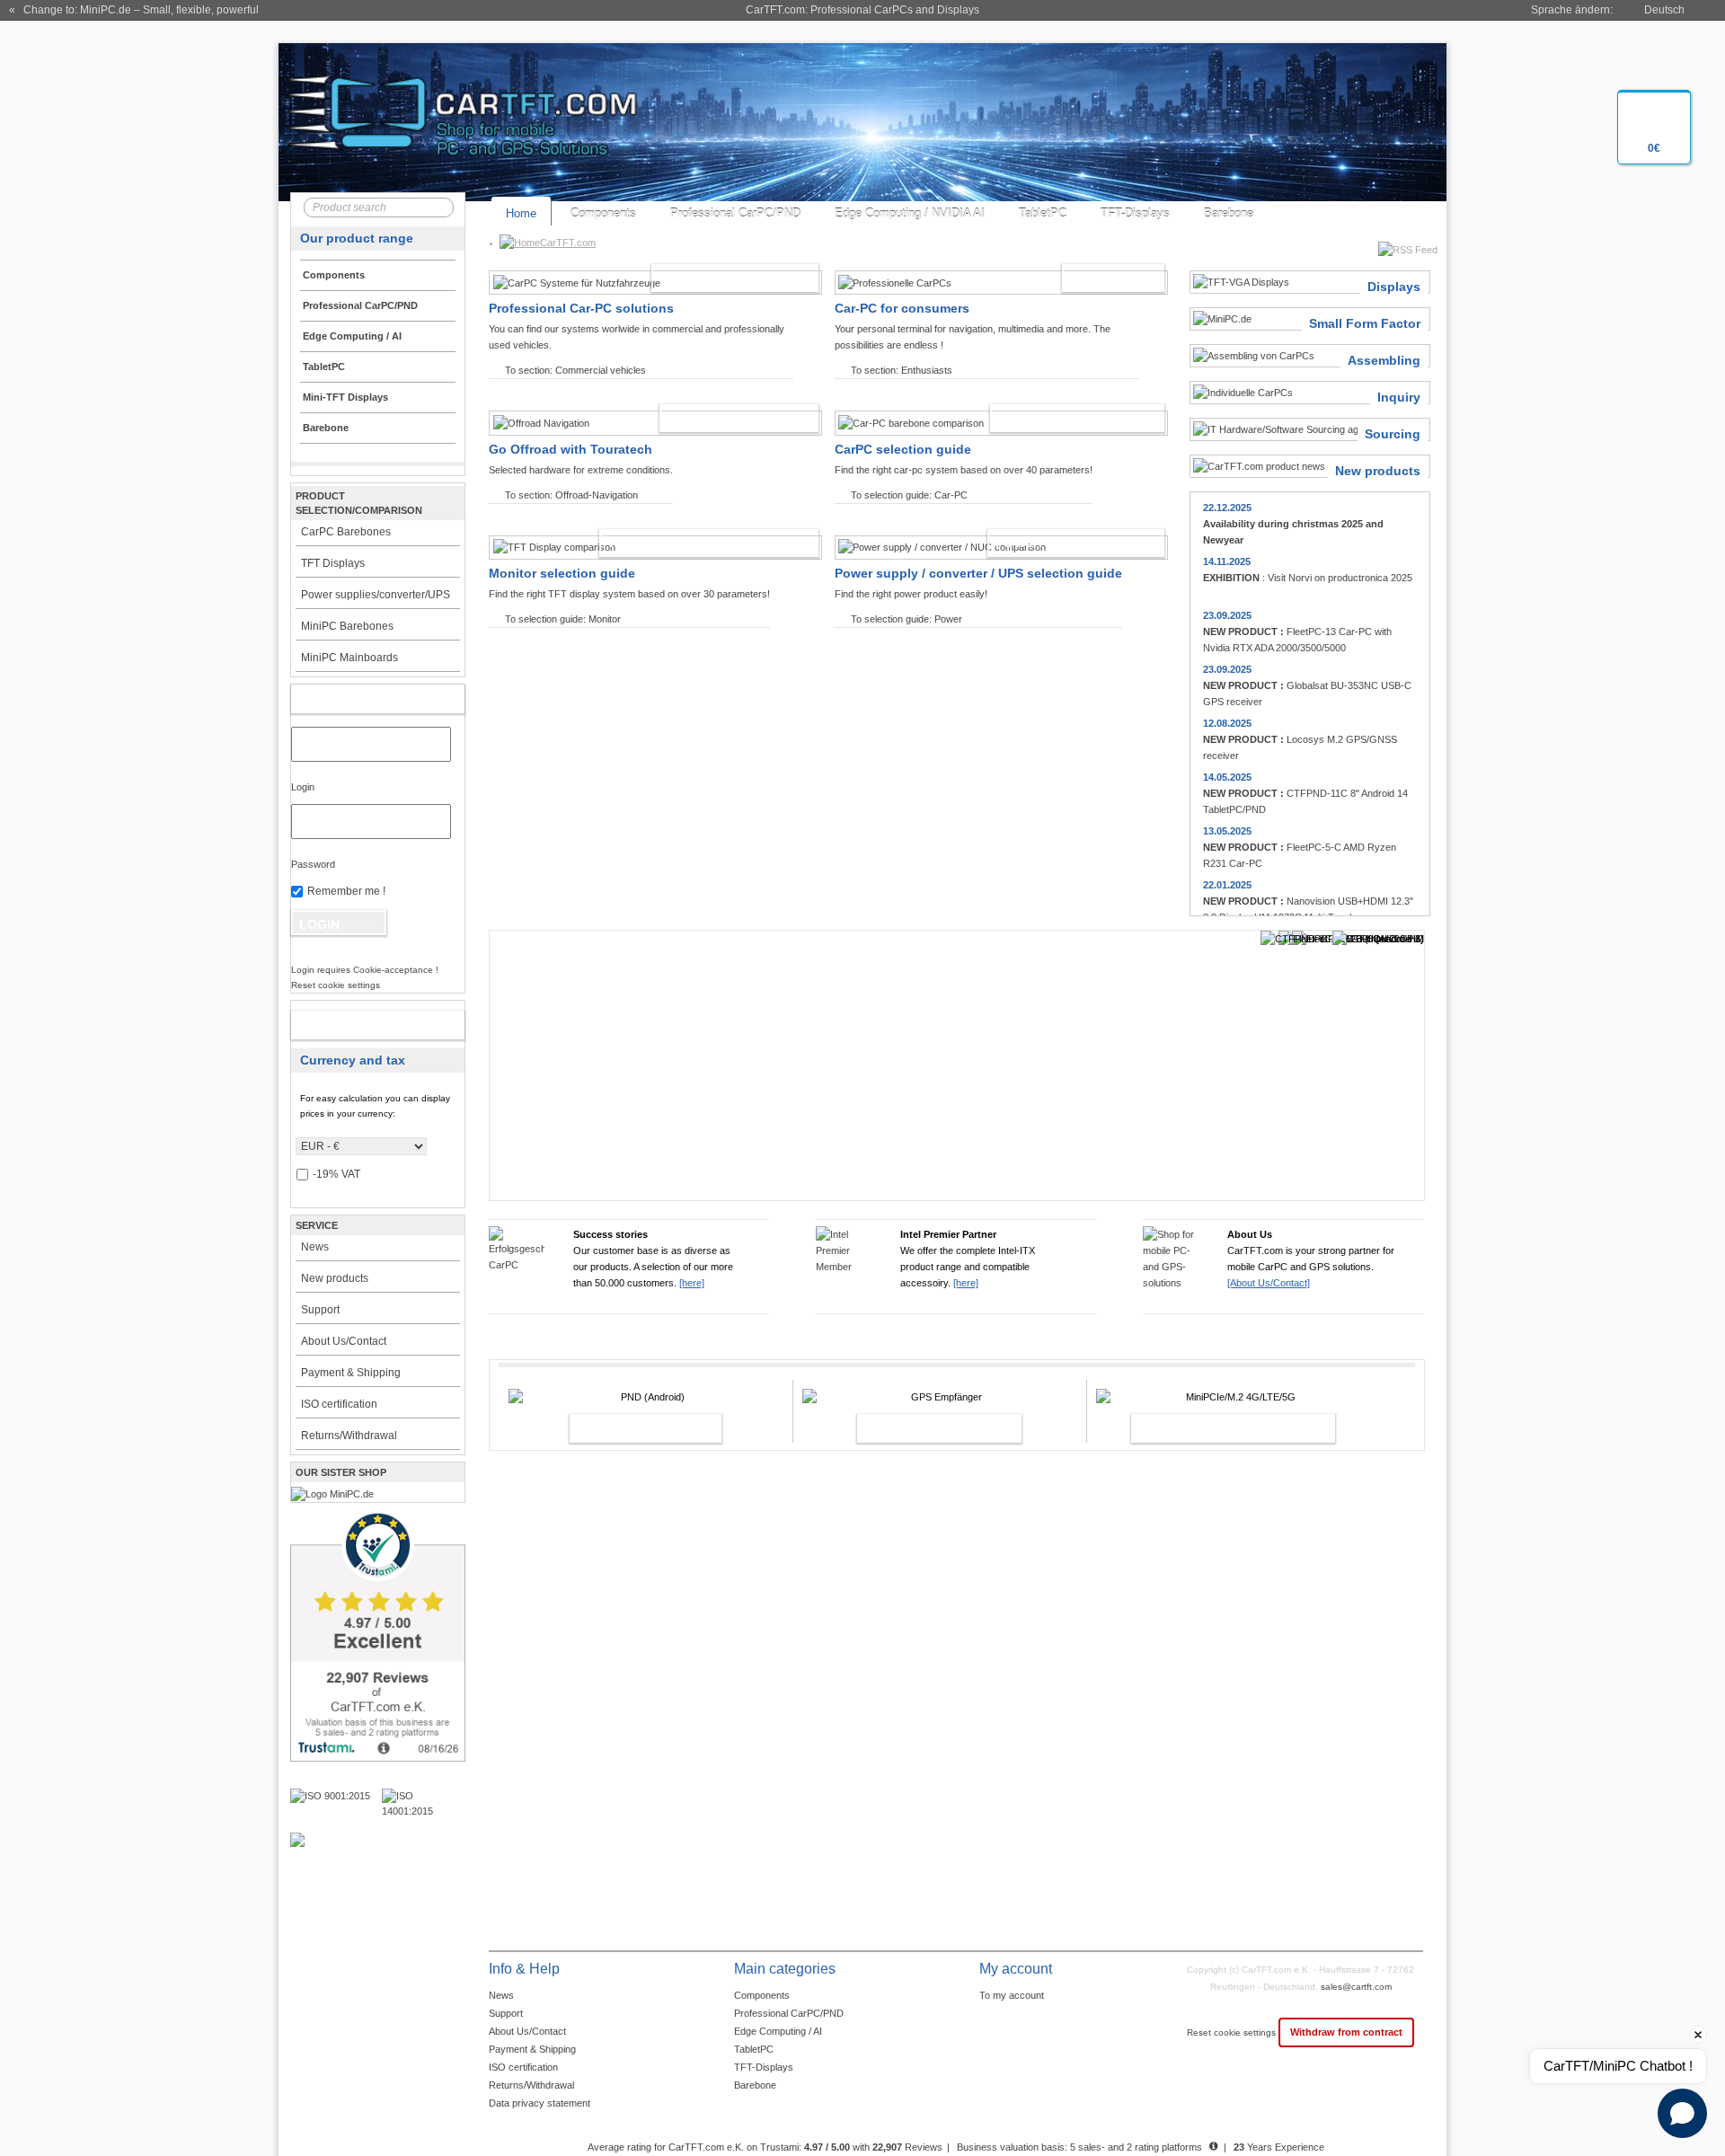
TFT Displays (333, 563)
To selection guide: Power (907, 619)
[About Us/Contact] (1269, 1283)
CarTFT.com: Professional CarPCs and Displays (862, 10)
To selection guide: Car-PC (909, 495)
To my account (1012, 1995)
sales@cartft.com (1356, 1987)
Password (313, 864)
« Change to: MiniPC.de (134, 10)
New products (335, 1278)
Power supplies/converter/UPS (376, 595)
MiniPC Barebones (347, 626)
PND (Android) (626, 1428)
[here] (692, 1283)
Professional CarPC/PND (735, 213)
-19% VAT (336, 1174)
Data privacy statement (540, 2103)
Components (603, 213)
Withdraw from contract (1346, 2032)
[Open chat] (1682, 2113)
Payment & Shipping (351, 1373)
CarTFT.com (568, 243)
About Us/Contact (344, 1341)
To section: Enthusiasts (902, 370)
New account (359, 1025)
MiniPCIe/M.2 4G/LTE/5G (1214, 1428)
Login (303, 787)
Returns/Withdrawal (349, 1436)
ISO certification (339, 1404)
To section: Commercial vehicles (575, 370)
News (315, 1247)
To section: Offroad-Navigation (571, 495)
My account (359, 699)
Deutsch (1664, 10)
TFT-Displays (1135, 213)
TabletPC (1043, 213)
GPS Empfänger (920, 1428)
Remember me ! (346, 891)
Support (320, 1310)
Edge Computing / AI (778, 2031)
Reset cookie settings (1233, 2032)
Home (521, 213)
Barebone (1229, 213)
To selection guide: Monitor (563, 619)
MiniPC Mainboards (349, 658)
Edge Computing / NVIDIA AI (910, 213)
